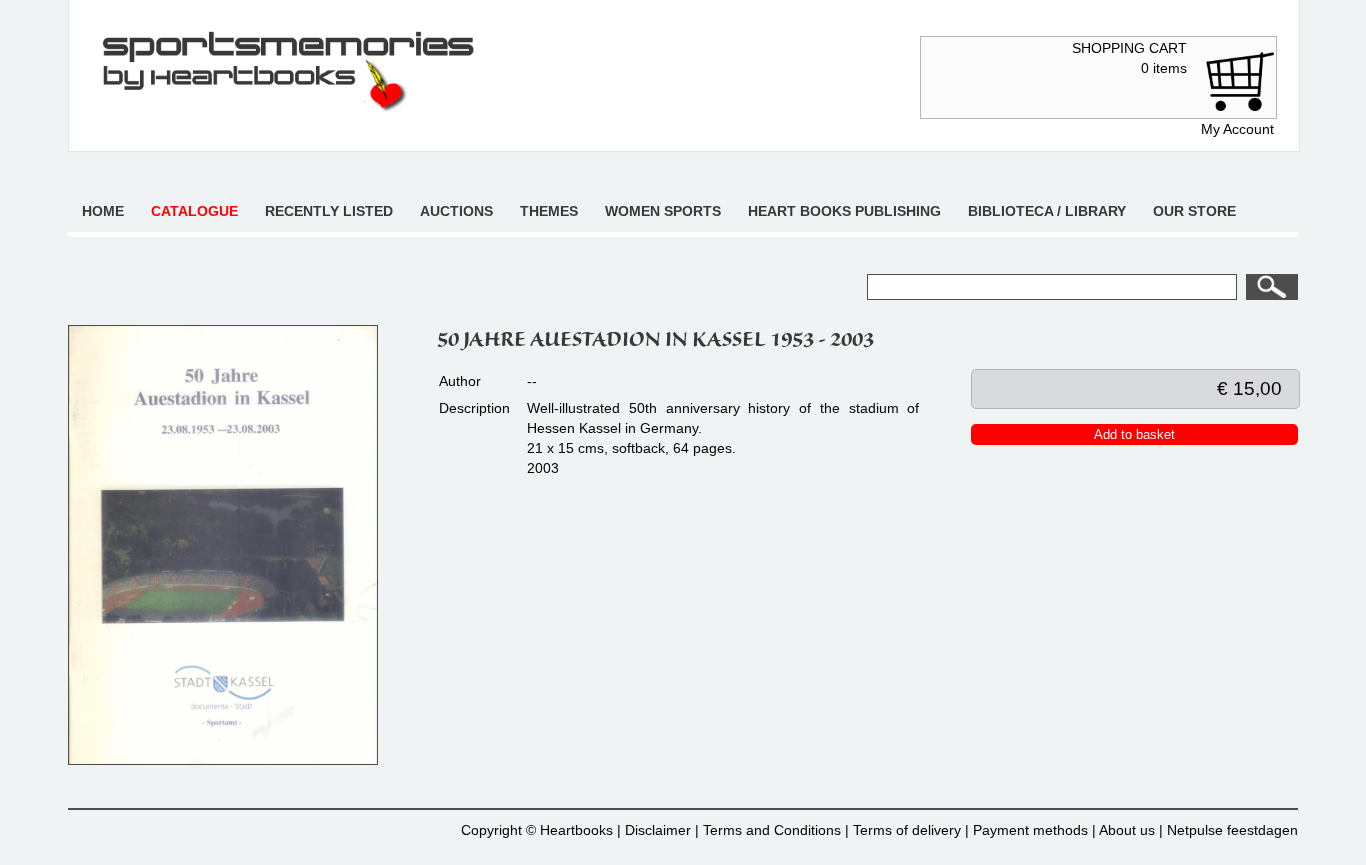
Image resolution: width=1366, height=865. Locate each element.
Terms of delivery (907, 830)
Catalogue (194, 211)
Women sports (663, 211)
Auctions (456, 211)
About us (1127, 830)
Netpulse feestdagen (1232, 830)
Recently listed (329, 211)
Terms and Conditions (772, 830)
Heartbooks (576, 830)
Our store (1194, 211)
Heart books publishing (844, 211)
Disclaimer (658, 830)
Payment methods (1030, 830)
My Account (1237, 129)
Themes (549, 211)
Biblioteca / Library (1047, 211)
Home (103, 211)
